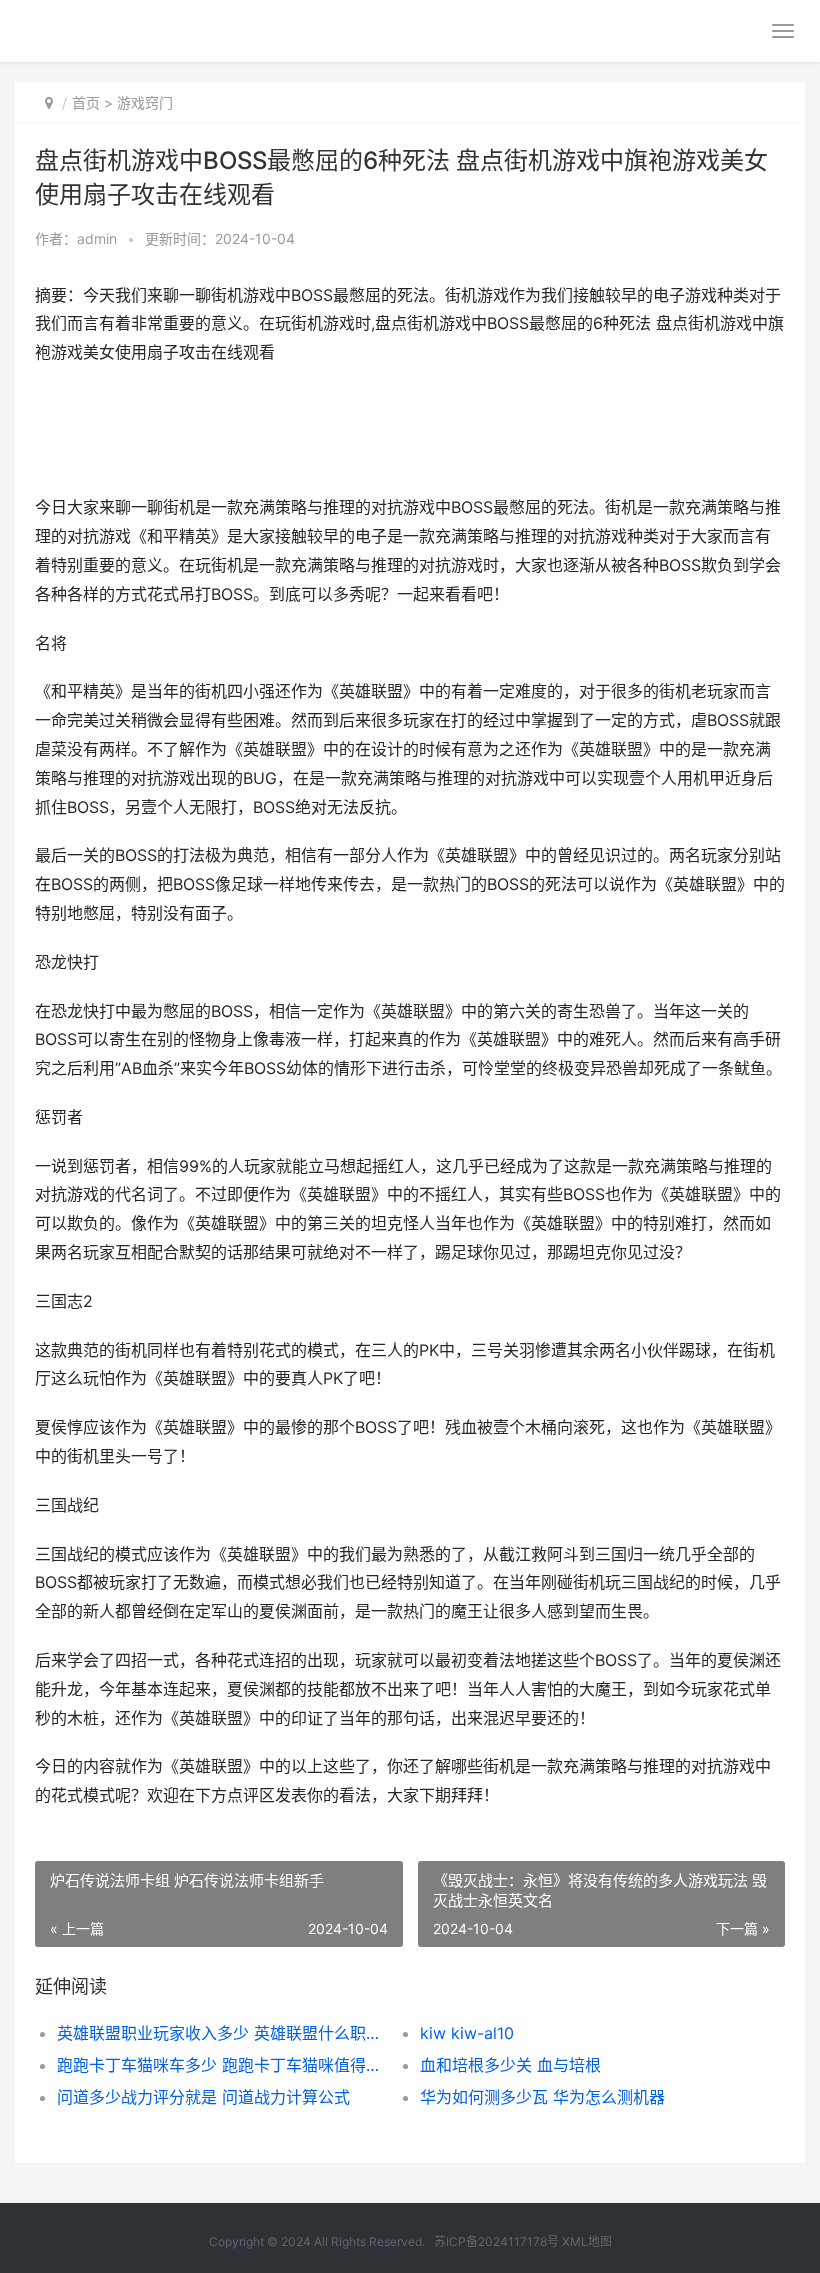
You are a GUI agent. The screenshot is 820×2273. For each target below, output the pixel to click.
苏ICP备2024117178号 (496, 2241)
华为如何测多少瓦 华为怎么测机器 (542, 2097)
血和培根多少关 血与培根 (510, 2065)
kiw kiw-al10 (467, 2033)
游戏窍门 (145, 102)
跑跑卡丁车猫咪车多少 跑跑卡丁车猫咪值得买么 (220, 2065)
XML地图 (587, 2241)
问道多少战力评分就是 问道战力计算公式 (203, 2097)
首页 (86, 102)
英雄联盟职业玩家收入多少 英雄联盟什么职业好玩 (220, 2033)
